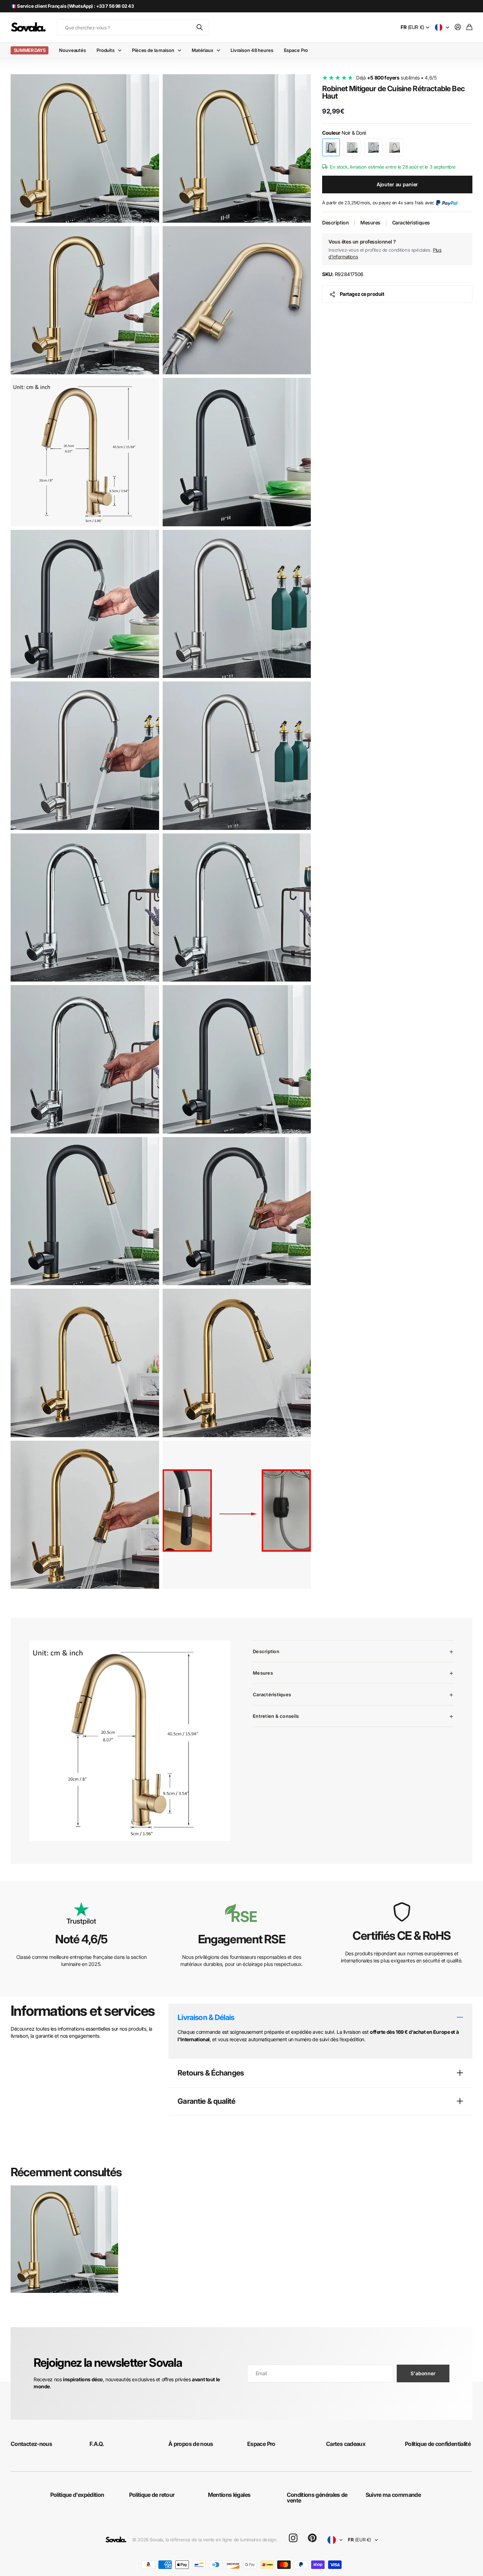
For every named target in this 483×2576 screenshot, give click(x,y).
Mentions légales (229, 2495)
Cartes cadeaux (346, 2444)
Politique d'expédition (77, 2495)
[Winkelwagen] (469, 27)
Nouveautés (72, 50)
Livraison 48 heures (252, 50)
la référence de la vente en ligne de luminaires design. (222, 2540)
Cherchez (200, 27)
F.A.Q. (97, 2444)
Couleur (344, 133)
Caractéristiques (411, 223)
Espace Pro (296, 50)
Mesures (370, 223)
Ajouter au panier (397, 184)
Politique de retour (152, 2495)
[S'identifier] (458, 27)
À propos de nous (191, 2444)
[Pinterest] (312, 2538)
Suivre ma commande (393, 2495)
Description (335, 223)
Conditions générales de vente (317, 2498)
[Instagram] (293, 2538)
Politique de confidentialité (438, 2444)
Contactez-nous (31, 2444)
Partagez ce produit (362, 294)
